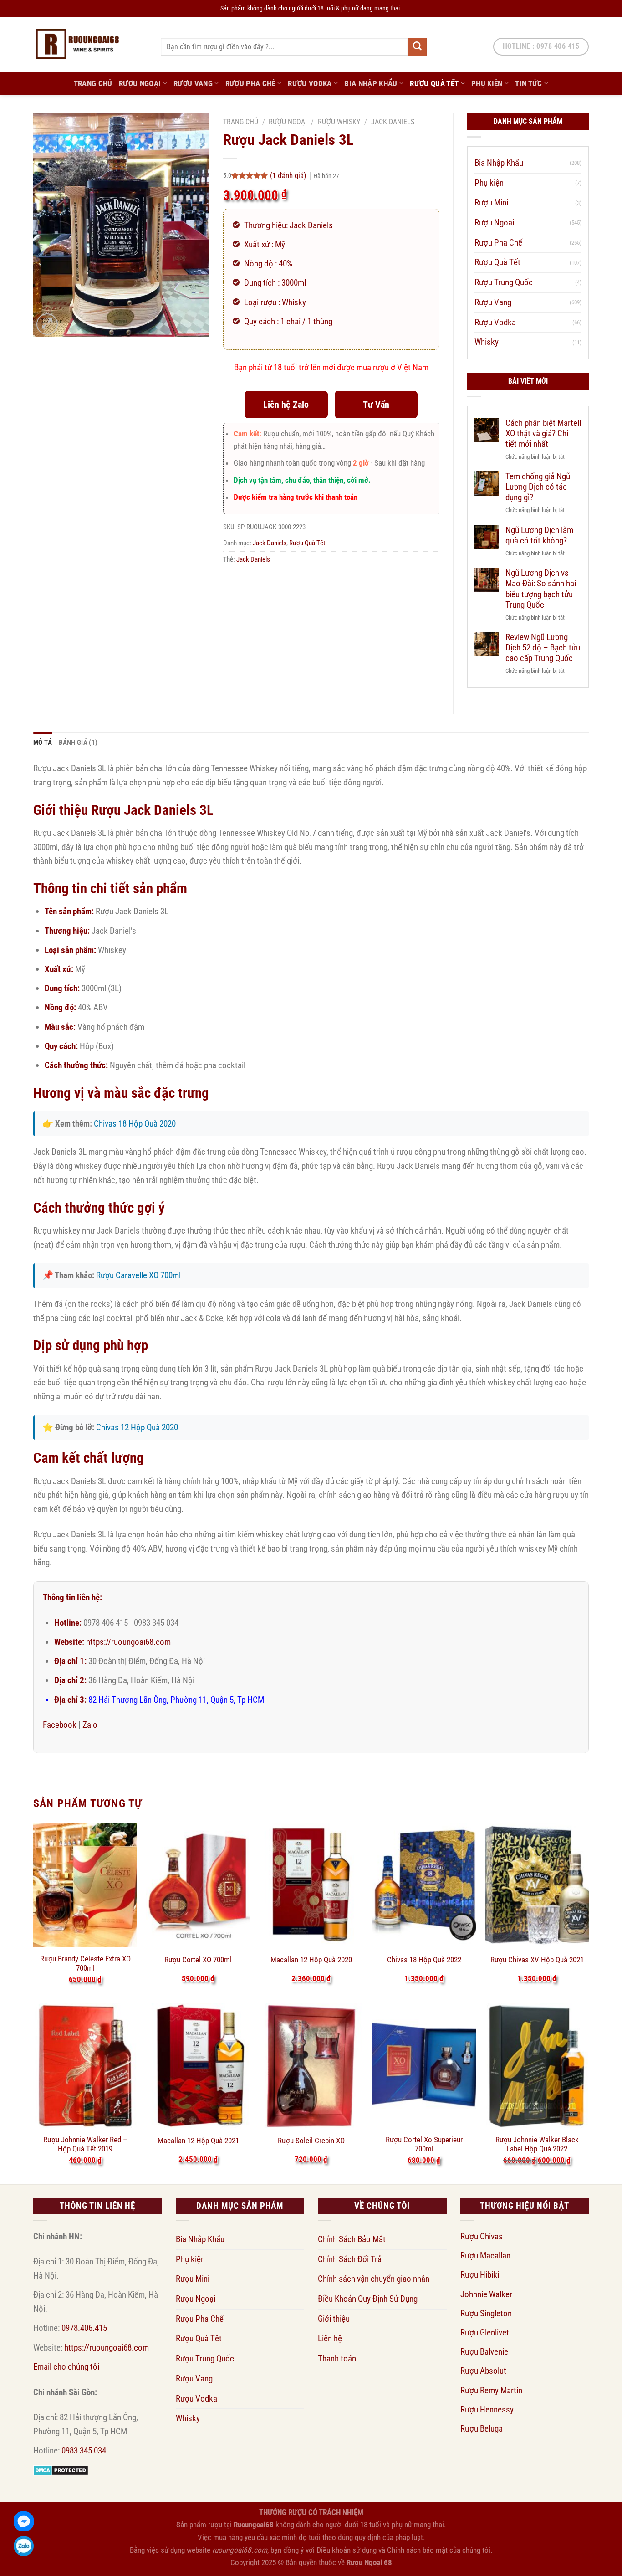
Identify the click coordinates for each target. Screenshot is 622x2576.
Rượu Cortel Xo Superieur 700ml (424, 2144)
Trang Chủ (93, 83)
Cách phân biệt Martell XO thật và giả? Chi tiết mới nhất (543, 433)
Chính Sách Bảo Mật (352, 2239)
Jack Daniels (393, 122)
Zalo (90, 1725)
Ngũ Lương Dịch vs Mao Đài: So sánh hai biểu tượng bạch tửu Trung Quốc (541, 589)
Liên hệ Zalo (286, 405)
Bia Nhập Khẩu (371, 83)
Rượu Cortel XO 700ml (198, 1960)
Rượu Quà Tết (434, 83)
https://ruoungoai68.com (128, 1642)
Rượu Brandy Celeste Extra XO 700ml (85, 1963)
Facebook (60, 1725)
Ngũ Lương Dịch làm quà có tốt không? (539, 535)
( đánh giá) (289, 175)
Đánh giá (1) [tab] (78, 743)
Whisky (487, 342)
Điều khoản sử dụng (347, 2550)
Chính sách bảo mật (417, 2550)
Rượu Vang (193, 83)
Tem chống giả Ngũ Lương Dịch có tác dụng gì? (538, 487)
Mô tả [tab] (43, 743)
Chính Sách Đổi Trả (350, 2259)
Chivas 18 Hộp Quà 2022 (424, 1960)
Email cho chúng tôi (66, 2367)
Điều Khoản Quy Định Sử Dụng (368, 2299)
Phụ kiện (487, 83)
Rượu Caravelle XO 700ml (138, 1275)
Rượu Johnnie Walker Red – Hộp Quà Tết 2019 (85, 2144)
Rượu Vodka (310, 83)
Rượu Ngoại (140, 83)
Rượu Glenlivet (485, 2333)
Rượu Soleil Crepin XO (311, 2141)
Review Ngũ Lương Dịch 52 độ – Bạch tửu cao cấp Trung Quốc (543, 648)
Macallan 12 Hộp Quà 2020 (311, 1960)
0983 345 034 (84, 2451)
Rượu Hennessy (487, 2410)
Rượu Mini (491, 202)
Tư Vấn (376, 405)
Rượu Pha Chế (250, 83)
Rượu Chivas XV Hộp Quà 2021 (537, 1960)
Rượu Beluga (482, 2429)
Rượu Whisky (339, 122)
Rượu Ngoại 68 (369, 2562)
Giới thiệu (334, 2319)
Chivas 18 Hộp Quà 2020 (135, 1124)
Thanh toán (337, 2358)
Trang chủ (241, 122)
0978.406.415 (84, 2328)
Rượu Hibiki (480, 2275)
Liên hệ (330, 2338)
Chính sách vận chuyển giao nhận (374, 2279)
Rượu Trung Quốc (504, 282)
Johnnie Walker (486, 2294)
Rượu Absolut (483, 2371)
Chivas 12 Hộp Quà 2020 (137, 1427)
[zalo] (24, 2546)
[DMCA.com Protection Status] (61, 2470)
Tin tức (528, 83)
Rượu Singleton (486, 2313)
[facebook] (24, 2521)
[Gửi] (417, 47)
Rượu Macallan (485, 2256)
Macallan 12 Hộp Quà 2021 (198, 2141)
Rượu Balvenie (484, 2352)
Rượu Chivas (482, 2236)
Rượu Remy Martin (491, 2390)
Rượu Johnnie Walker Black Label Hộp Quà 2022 (537, 2144)
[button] (47, 324)
